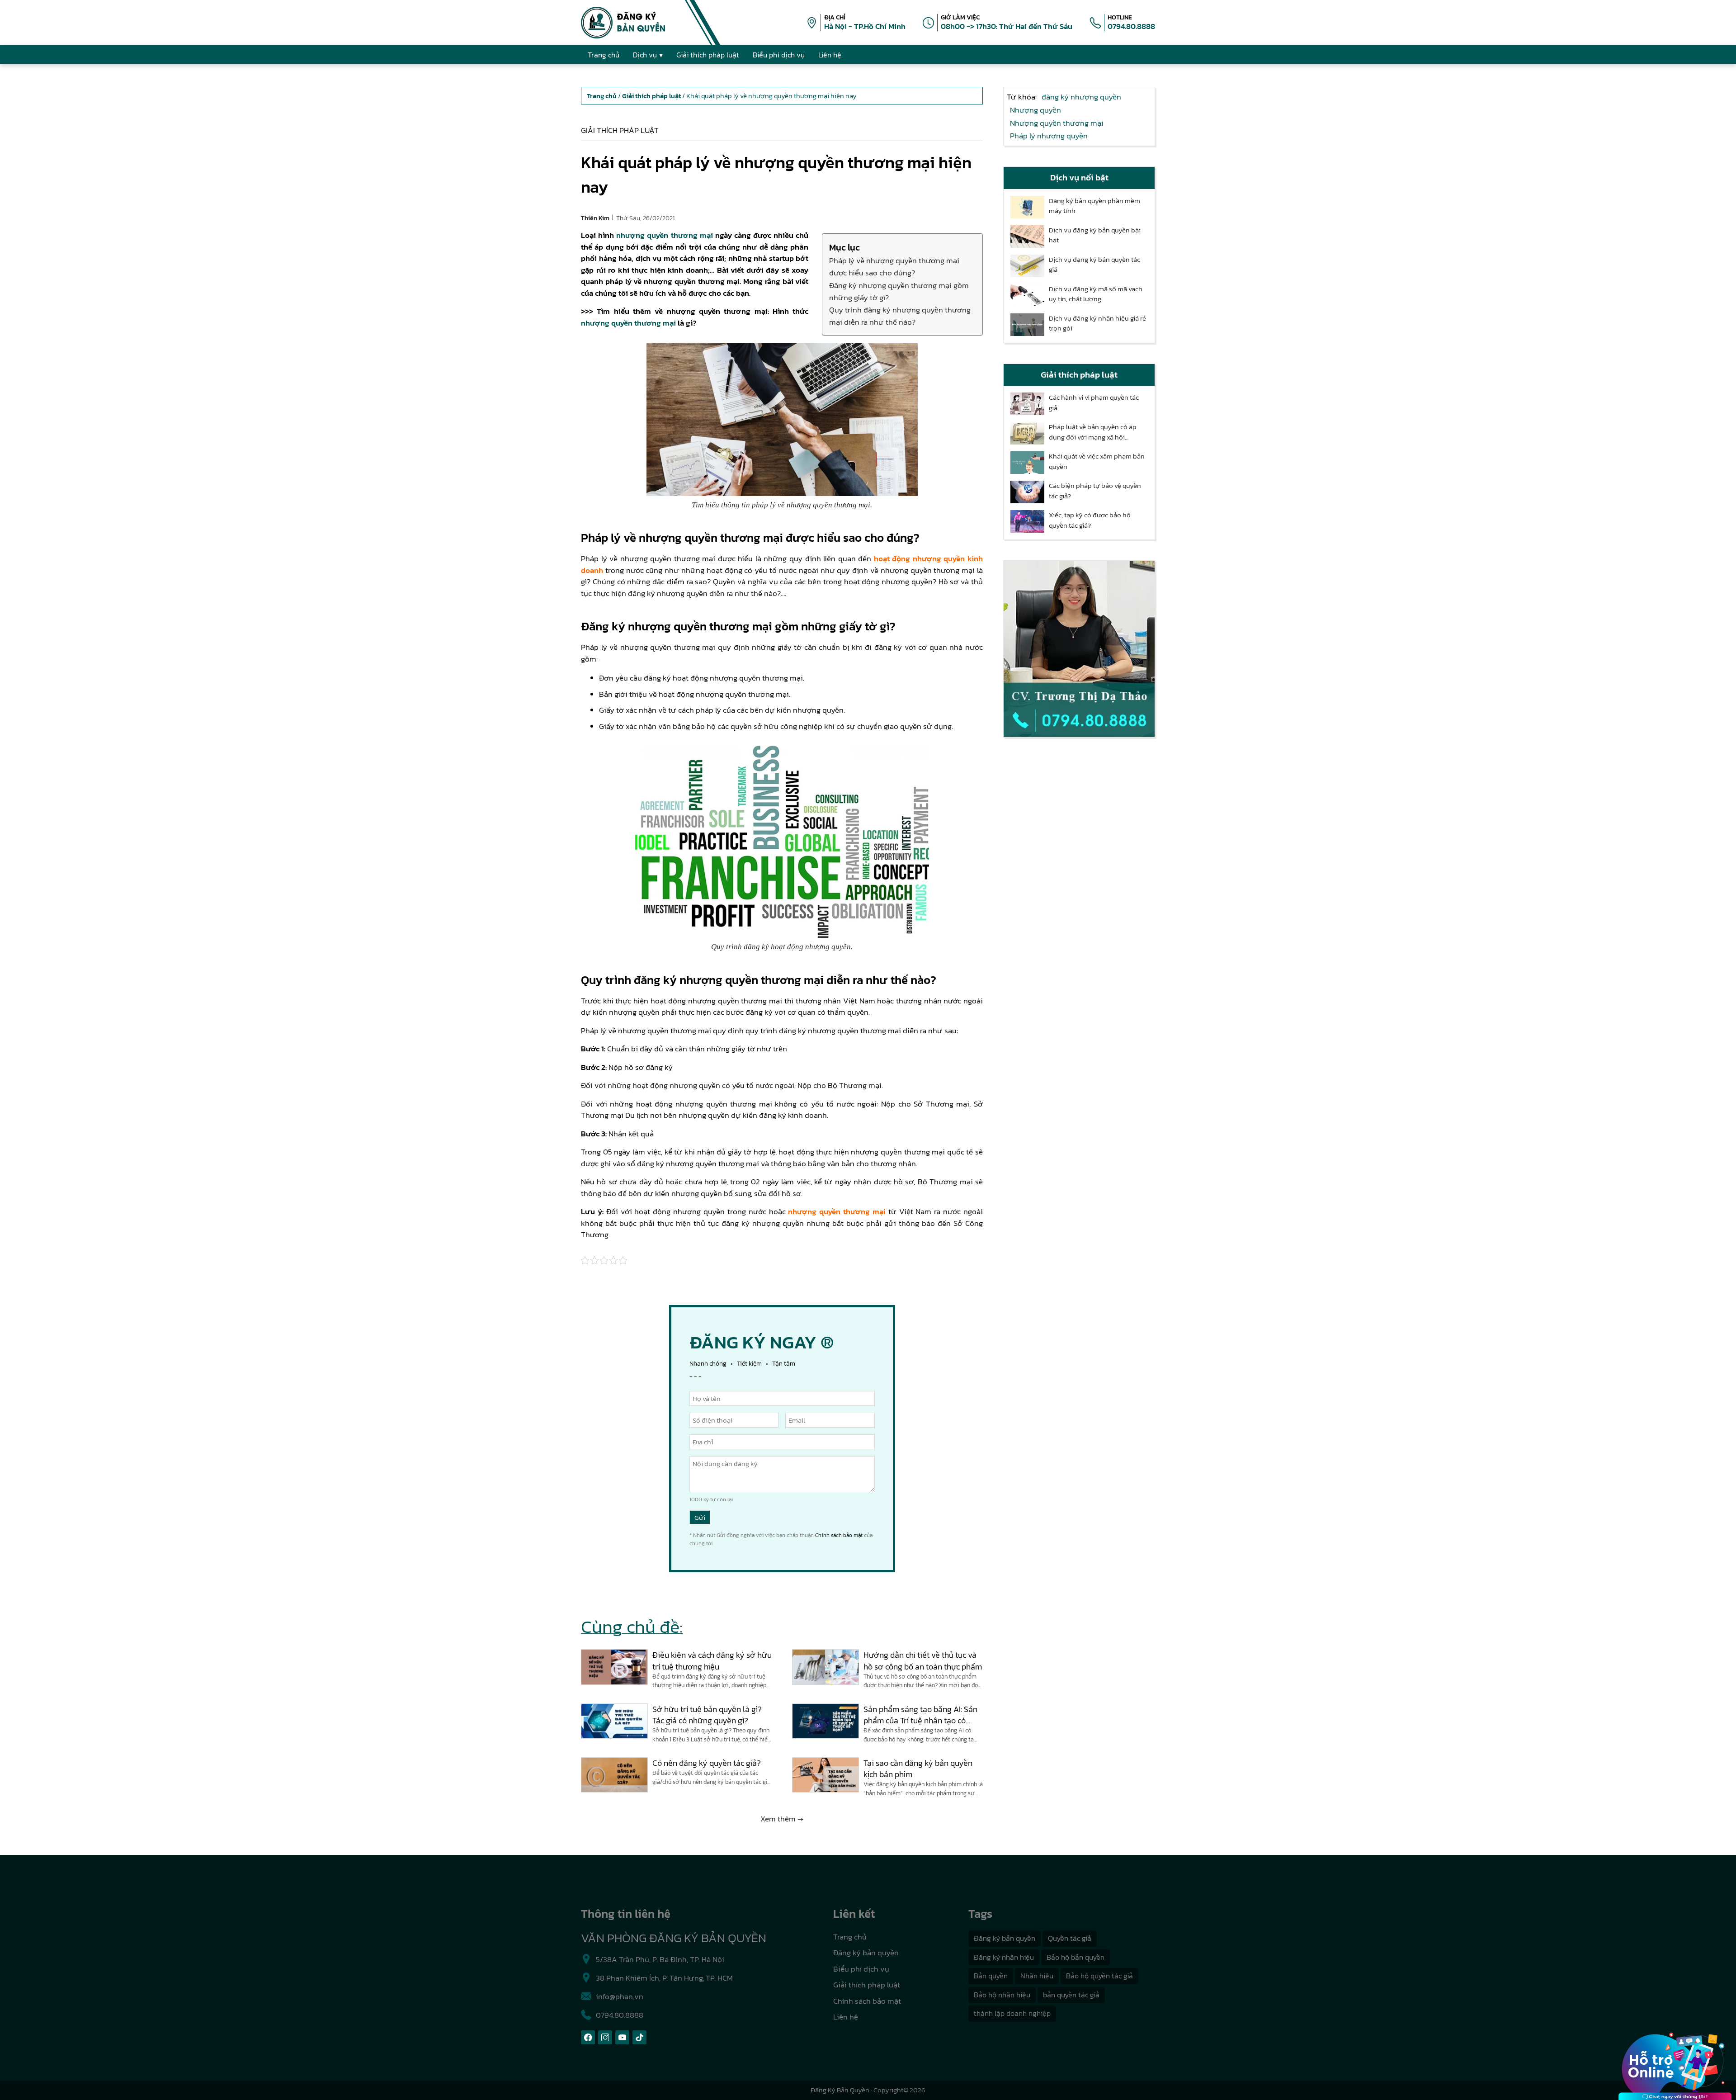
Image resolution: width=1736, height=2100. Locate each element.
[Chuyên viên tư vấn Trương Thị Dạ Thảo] (1079, 649)
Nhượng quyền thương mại (1057, 123)
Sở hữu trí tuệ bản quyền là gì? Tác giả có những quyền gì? (707, 1715)
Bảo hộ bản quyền (1076, 1957)
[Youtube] (622, 2037)
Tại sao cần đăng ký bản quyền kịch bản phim (918, 1769)
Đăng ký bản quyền (866, 1953)
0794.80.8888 (1131, 26)
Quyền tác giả (1070, 1938)
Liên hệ (846, 2017)
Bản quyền (991, 1976)
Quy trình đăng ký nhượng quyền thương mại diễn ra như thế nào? (900, 316)
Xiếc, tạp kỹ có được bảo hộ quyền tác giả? (1090, 520)
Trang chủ (850, 1937)
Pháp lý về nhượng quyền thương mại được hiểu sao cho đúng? (894, 267)
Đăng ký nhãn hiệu (1004, 1957)
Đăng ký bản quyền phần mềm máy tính (1094, 206)
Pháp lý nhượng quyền (1049, 136)
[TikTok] (639, 2037)
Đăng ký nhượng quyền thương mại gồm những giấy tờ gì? (899, 291)
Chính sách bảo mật (839, 1535)
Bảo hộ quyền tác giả (1099, 1976)
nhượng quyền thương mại (664, 235)
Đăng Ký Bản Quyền (840, 2090)
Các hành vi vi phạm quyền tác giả (1094, 403)
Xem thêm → (782, 1819)
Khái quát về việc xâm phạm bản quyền (1097, 461)
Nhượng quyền (1035, 110)
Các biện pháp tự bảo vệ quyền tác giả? (1095, 491)
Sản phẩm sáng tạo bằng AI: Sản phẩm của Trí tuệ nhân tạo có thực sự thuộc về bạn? (920, 1715)
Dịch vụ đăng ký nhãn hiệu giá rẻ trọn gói (1097, 324)
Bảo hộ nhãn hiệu (1002, 1995)
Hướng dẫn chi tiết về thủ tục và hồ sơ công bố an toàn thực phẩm (923, 1660)
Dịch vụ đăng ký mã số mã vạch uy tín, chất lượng (1096, 294)
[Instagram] (605, 2037)
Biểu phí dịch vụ (861, 1969)
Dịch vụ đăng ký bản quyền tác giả (1094, 265)
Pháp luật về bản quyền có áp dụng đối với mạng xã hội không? (1093, 432)
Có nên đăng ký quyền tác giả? (707, 1763)
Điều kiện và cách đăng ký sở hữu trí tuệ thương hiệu (712, 1660)
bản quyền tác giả (1071, 1995)
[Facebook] (588, 2037)
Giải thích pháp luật (620, 130)
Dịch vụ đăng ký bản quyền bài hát (1095, 235)
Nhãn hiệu (1037, 1976)
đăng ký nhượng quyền (1081, 97)
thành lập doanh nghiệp (1012, 2013)
